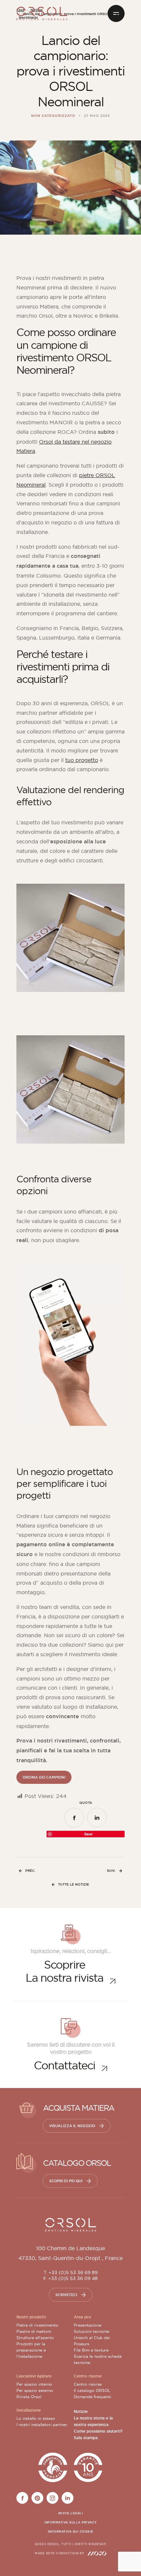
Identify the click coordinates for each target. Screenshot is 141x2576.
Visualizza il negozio (72, 2126)
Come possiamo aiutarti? (98, 2431)
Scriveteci (66, 2295)
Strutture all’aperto (35, 2338)
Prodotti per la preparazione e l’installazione (31, 2350)
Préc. (30, 1871)
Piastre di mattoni (34, 2331)
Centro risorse (88, 2384)
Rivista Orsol (29, 2397)
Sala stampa (86, 2438)
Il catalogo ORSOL (92, 2390)
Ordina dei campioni (44, 1777)
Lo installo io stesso (36, 2418)
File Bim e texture (91, 2350)
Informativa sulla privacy (70, 2523)
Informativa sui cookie (71, 2532)
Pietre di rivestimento (37, 2325)
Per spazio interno (34, 2384)
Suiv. (111, 1871)
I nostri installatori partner (42, 2425)
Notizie (81, 2412)
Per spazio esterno (35, 2390)
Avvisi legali (71, 2513)
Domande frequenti (92, 2397)
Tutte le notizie (74, 1884)
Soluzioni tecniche (91, 2331)
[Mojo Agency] (97, 2553)
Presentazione (88, 2325)
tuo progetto (82, 760)
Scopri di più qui (66, 2181)
